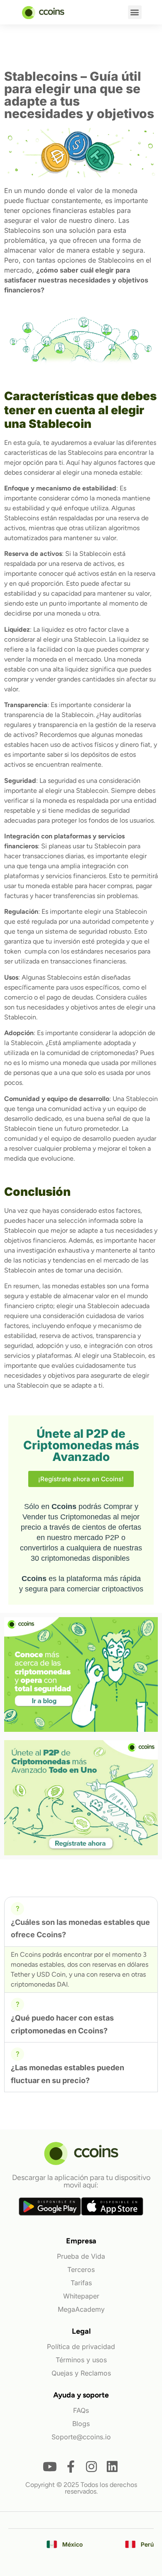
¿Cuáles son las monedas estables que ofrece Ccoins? (80, 1929)
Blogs (81, 2424)
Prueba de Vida (81, 2256)
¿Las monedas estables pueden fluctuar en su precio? (67, 2074)
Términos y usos (81, 2360)
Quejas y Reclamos (81, 2373)
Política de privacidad (81, 2347)
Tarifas (81, 2283)
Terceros (81, 2269)
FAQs (81, 2410)
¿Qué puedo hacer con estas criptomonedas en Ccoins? (62, 2024)
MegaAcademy (81, 2309)
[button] (135, 12)
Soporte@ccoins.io (81, 2437)
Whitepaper (81, 2296)
